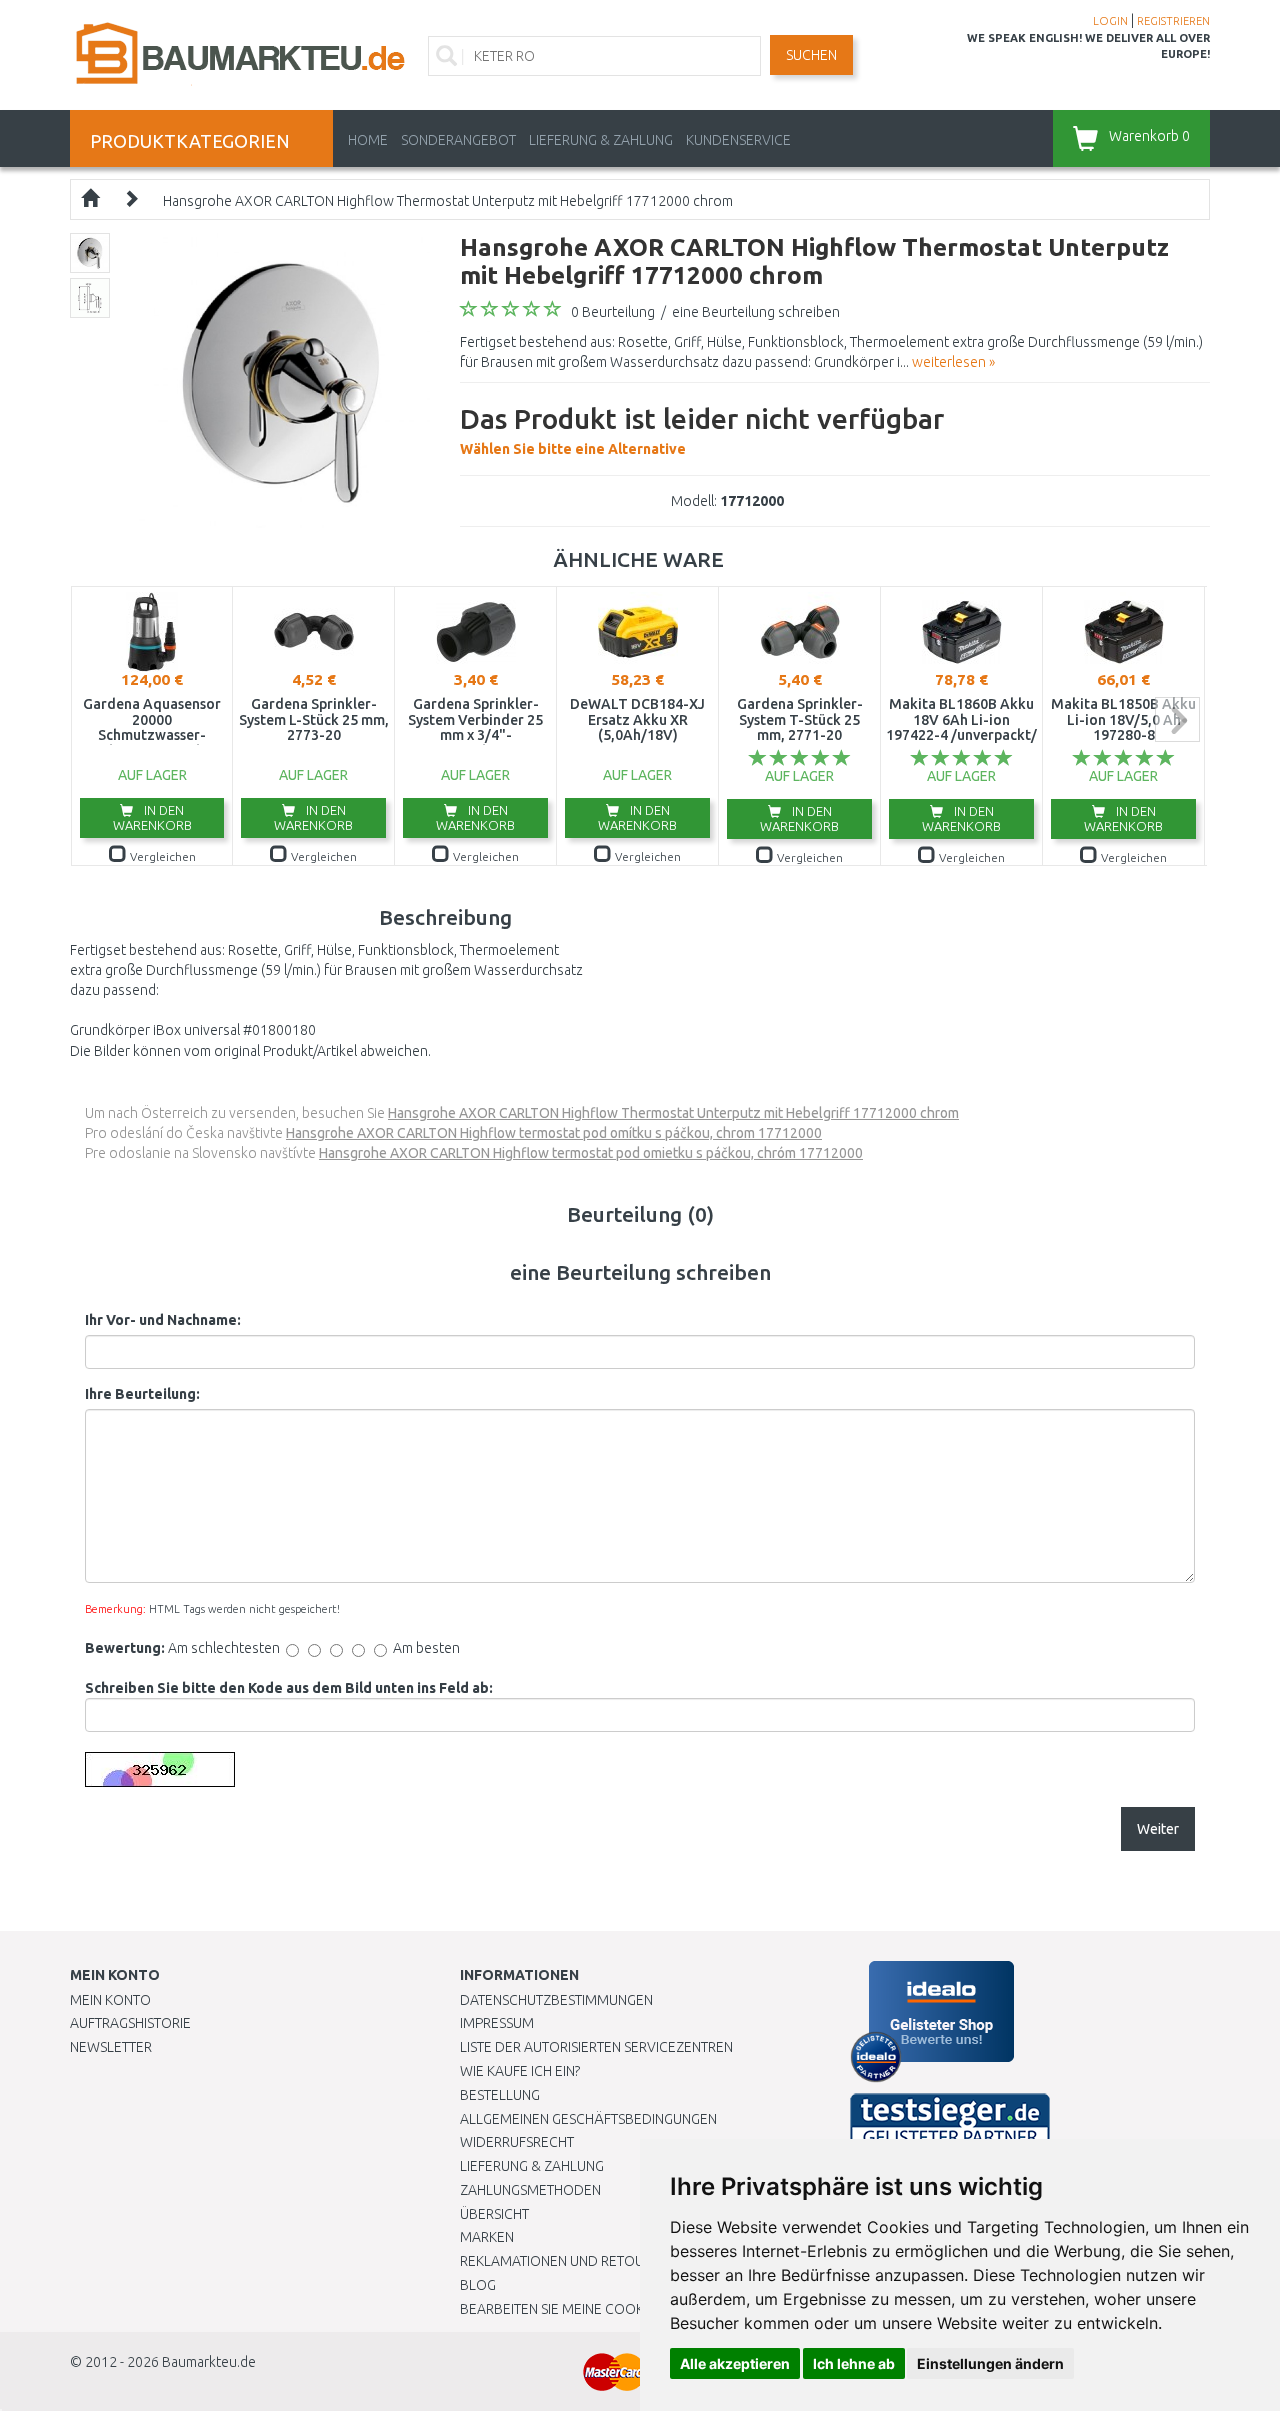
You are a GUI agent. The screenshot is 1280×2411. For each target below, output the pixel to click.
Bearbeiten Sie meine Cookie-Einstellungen (609, 2309)
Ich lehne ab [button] (854, 2363)
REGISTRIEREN (1173, 21)
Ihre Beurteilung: (142, 1394)
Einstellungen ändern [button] (990, 2363)
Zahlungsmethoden (530, 2190)
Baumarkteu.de (209, 2362)
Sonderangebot (458, 140)
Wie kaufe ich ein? (520, 2071)
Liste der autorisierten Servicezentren (596, 2047)
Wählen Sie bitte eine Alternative (702, 430)
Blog (478, 2285)
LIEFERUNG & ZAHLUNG (601, 140)
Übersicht (494, 2214)
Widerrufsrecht (517, 2142)
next (1177, 719)
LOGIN (1110, 21)
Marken (487, 2237)
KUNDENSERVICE (738, 140)
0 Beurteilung (613, 312)
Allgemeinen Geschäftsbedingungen (588, 2119)
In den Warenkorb (152, 817)
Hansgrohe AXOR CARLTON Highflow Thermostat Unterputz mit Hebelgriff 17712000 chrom (448, 201)
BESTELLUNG (500, 2095)
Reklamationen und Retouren (564, 2261)
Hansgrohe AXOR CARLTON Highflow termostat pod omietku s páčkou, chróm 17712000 (591, 1153)
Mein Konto (110, 2000)
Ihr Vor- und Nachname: (163, 1320)
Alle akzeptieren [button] (735, 2363)
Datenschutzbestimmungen (556, 2000)
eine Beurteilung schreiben (756, 312)
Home (368, 140)
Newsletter (111, 2047)
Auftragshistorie (130, 2023)
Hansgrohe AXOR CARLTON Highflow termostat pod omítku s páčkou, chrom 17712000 (554, 1133)
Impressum (497, 2023)
